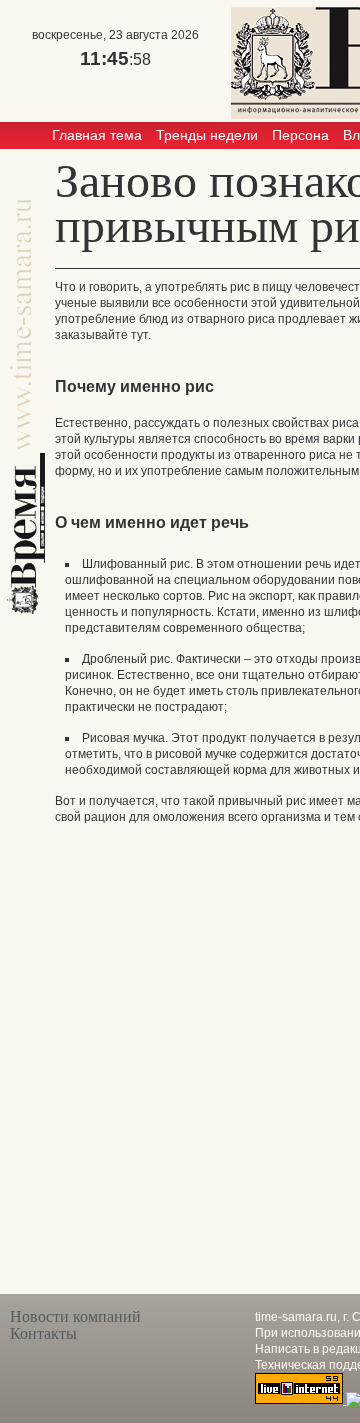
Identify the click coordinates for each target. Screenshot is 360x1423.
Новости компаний (75, 1316)
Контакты (43, 1333)
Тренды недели (207, 135)
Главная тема (97, 135)
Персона (300, 135)
